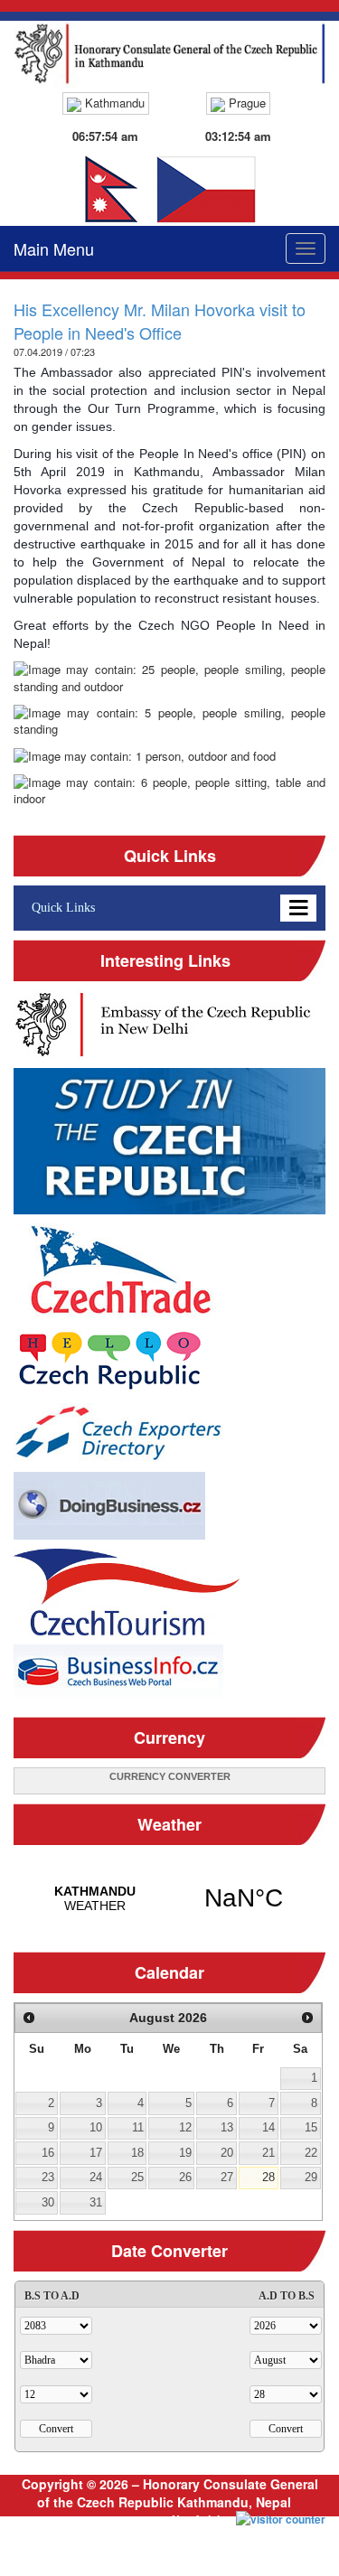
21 (268, 2153)
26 (185, 2177)
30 (48, 2202)
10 (96, 2127)
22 (311, 2153)
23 (48, 2177)
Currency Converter (170, 1776)
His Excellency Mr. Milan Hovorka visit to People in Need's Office (160, 321)
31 (96, 2202)
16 (48, 2153)
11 (138, 2127)
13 (227, 2127)
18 (137, 2153)
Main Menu (54, 248)
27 (227, 2177)
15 (311, 2127)
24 (96, 2177)
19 (185, 2153)
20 (227, 2153)
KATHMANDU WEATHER (169, 1898)
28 (268, 2177)
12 (185, 2127)
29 (311, 2177)
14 (268, 2127)
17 (96, 2153)
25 (137, 2177)
